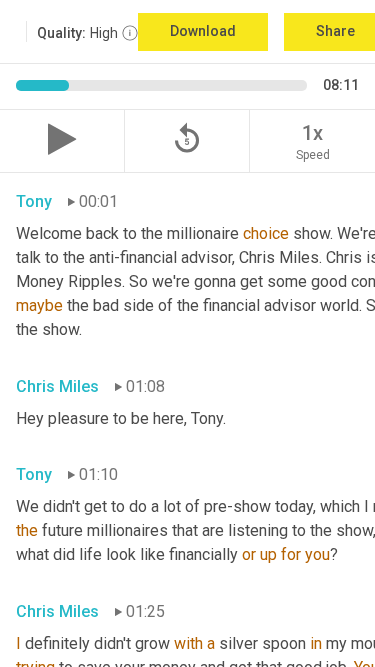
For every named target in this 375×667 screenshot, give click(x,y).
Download (203, 31)
